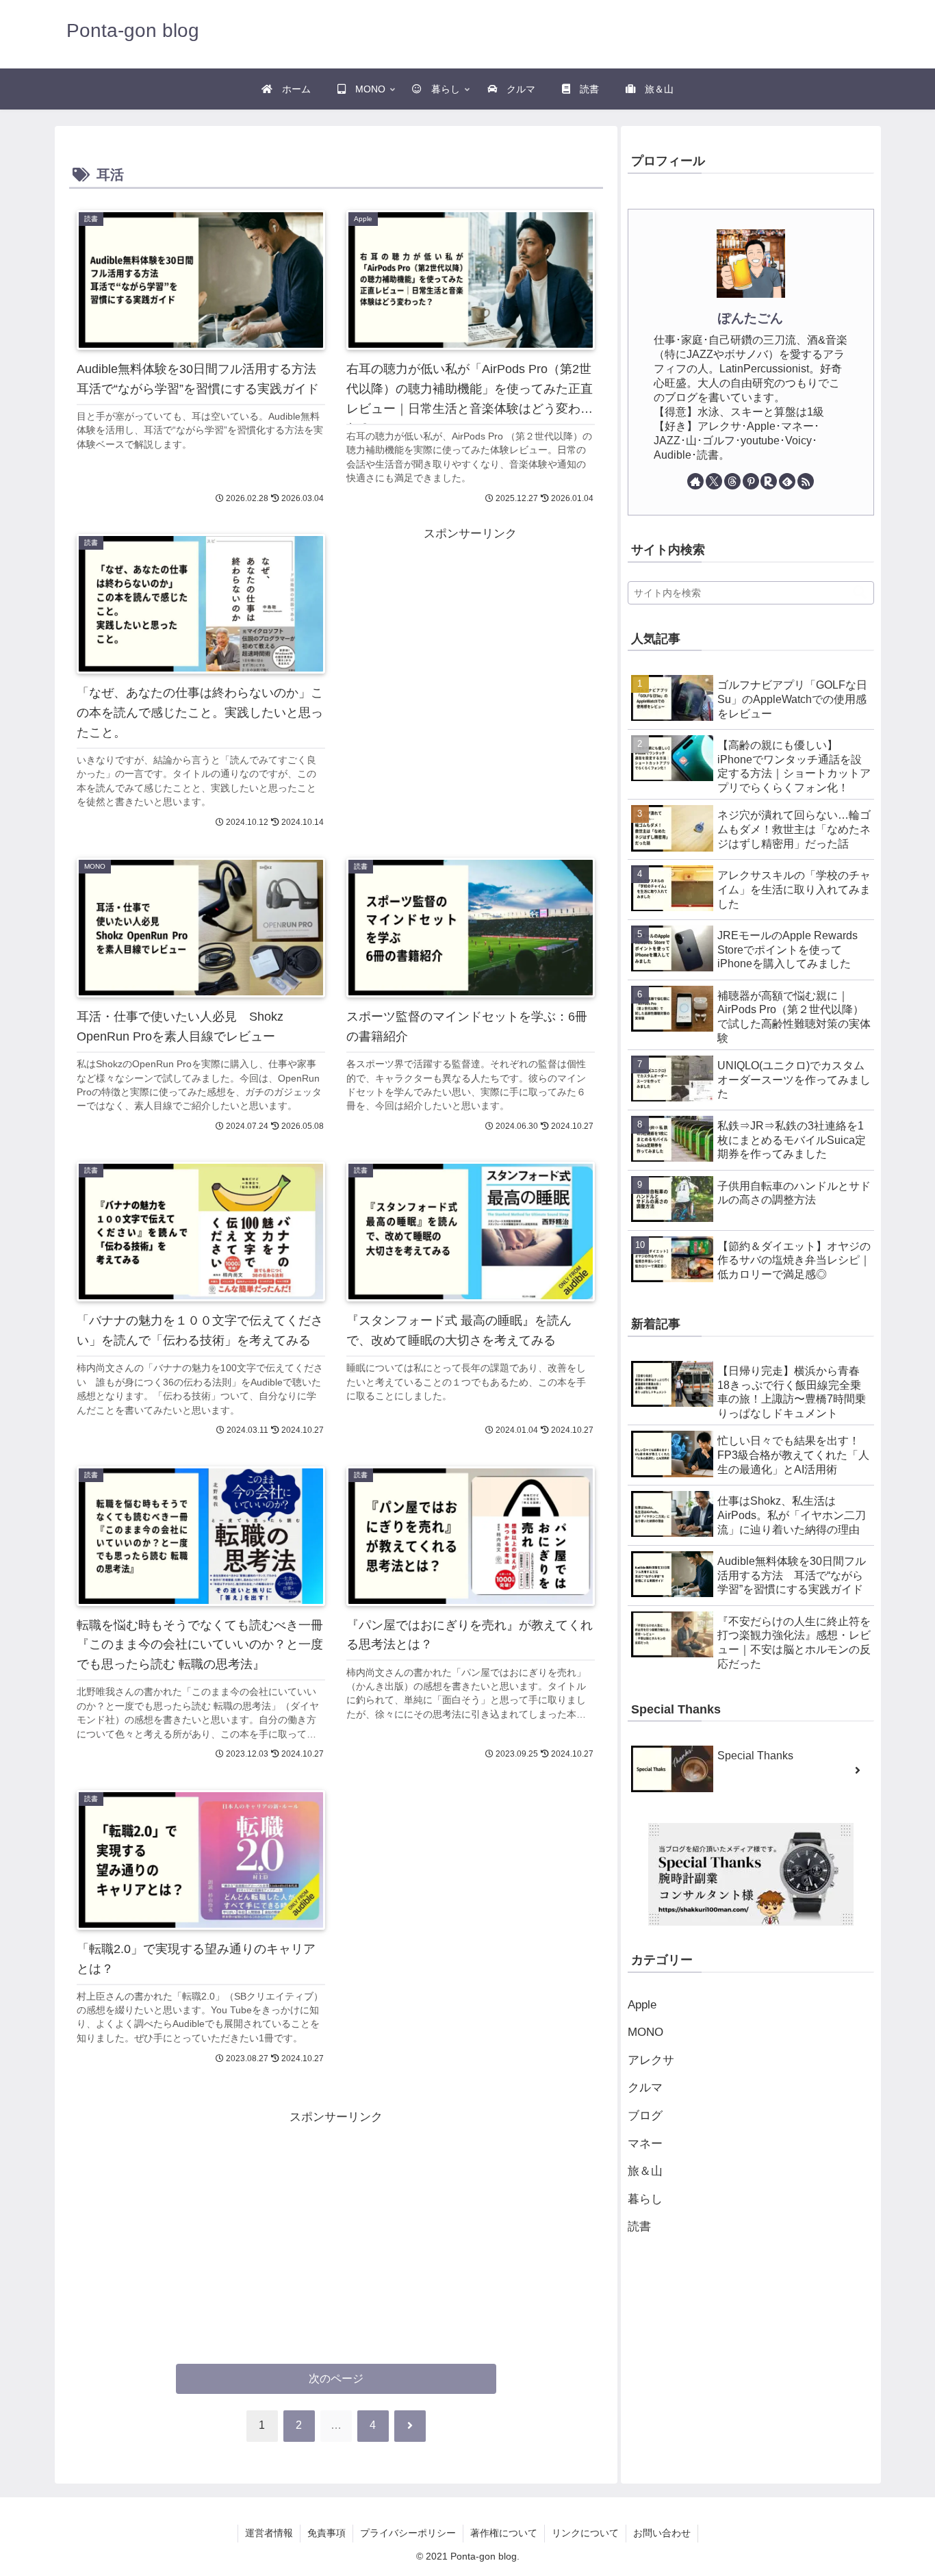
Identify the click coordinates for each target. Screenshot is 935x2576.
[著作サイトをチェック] (695, 481)
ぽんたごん (751, 318)
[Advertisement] (404, 596)
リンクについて (585, 2533)
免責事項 (326, 2533)
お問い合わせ (662, 2533)
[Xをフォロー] (714, 481)
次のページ (336, 2379)
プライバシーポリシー (408, 2533)
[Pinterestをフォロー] (751, 481)
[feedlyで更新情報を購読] (787, 481)
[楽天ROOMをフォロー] (769, 481)
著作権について (504, 2533)
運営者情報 (269, 2533)
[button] (853, 592)
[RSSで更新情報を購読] (806, 481)
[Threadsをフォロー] (732, 481)
